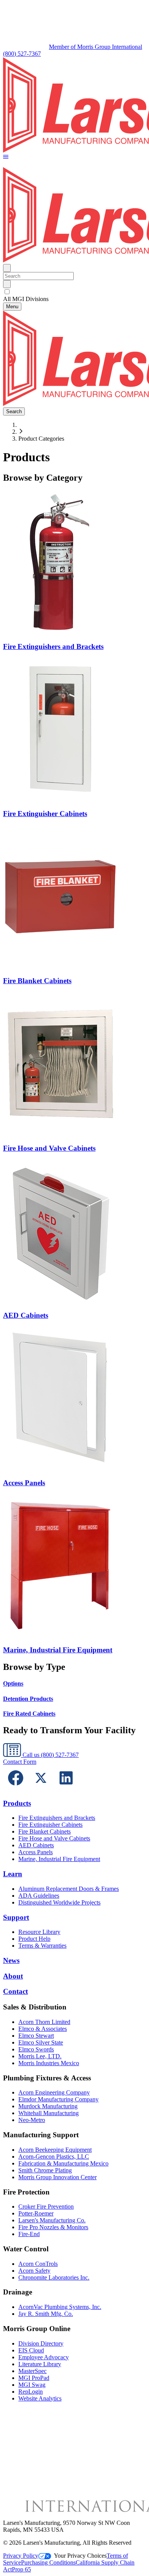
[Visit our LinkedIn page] (66, 1788)
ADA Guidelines (39, 1896)
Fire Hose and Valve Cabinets (54, 1838)
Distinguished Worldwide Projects (59, 1902)
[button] (6, 157)
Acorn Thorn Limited (44, 2022)
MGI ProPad (34, 2378)
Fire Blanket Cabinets (45, 1831)
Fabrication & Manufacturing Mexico (63, 2163)
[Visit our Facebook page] (16, 1788)
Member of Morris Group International (96, 47)
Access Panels (36, 1852)
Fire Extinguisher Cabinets (50, 1825)
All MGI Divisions (26, 299)
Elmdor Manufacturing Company (58, 2099)
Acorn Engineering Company (54, 2092)
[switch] (7, 292)
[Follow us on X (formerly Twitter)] (41, 1788)
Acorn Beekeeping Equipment (55, 2150)
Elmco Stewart (36, 2036)
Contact (15, 1991)
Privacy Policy (21, 2556)
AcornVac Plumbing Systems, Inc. (60, 2307)
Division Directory (41, 2343)
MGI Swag (32, 2385)
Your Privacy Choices (80, 2556)
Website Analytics (40, 2398)
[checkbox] (74, 292)
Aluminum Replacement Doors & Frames (69, 1889)
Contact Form (20, 1762)
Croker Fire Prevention (46, 2207)
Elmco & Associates (43, 2029)
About (13, 1976)
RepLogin (31, 2392)
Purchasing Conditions (48, 2562)
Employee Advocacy (44, 2357)
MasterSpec (32, 2371)
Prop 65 (21, 2569)
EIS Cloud (31, 2350)
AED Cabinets (36, 1845)
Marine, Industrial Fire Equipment (59, 1859)
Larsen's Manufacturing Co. (52, 2220)
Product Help (34, 1939)
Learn (13, 1874)
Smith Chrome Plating (45, 2170)
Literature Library (40, 2364)
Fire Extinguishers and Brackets (57, 1818)
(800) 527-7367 (22, 54)
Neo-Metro (32, 2120)
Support (16, 1917)
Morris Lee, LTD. (40, 2056)
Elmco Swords (36, 2049)
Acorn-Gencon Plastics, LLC (54, 2157)
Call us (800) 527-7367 (50, 1755)
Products (17, 1803)
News (11, 1960)
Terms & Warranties (42, 1946)
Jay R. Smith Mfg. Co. (46, 2314)
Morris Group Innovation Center (57, 2177)
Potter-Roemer (36, 2213)
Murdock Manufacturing (48, 2106)
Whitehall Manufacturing (49, 2113)
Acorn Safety (34, 2271)
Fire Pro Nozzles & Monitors (53, 2227)
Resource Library (39, 1932)
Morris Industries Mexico (49, 2063)
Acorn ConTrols (38, 2264)
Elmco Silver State (41, 2042)
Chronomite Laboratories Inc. (54, 2277)
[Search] (7, 284)
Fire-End (29, 2234)
